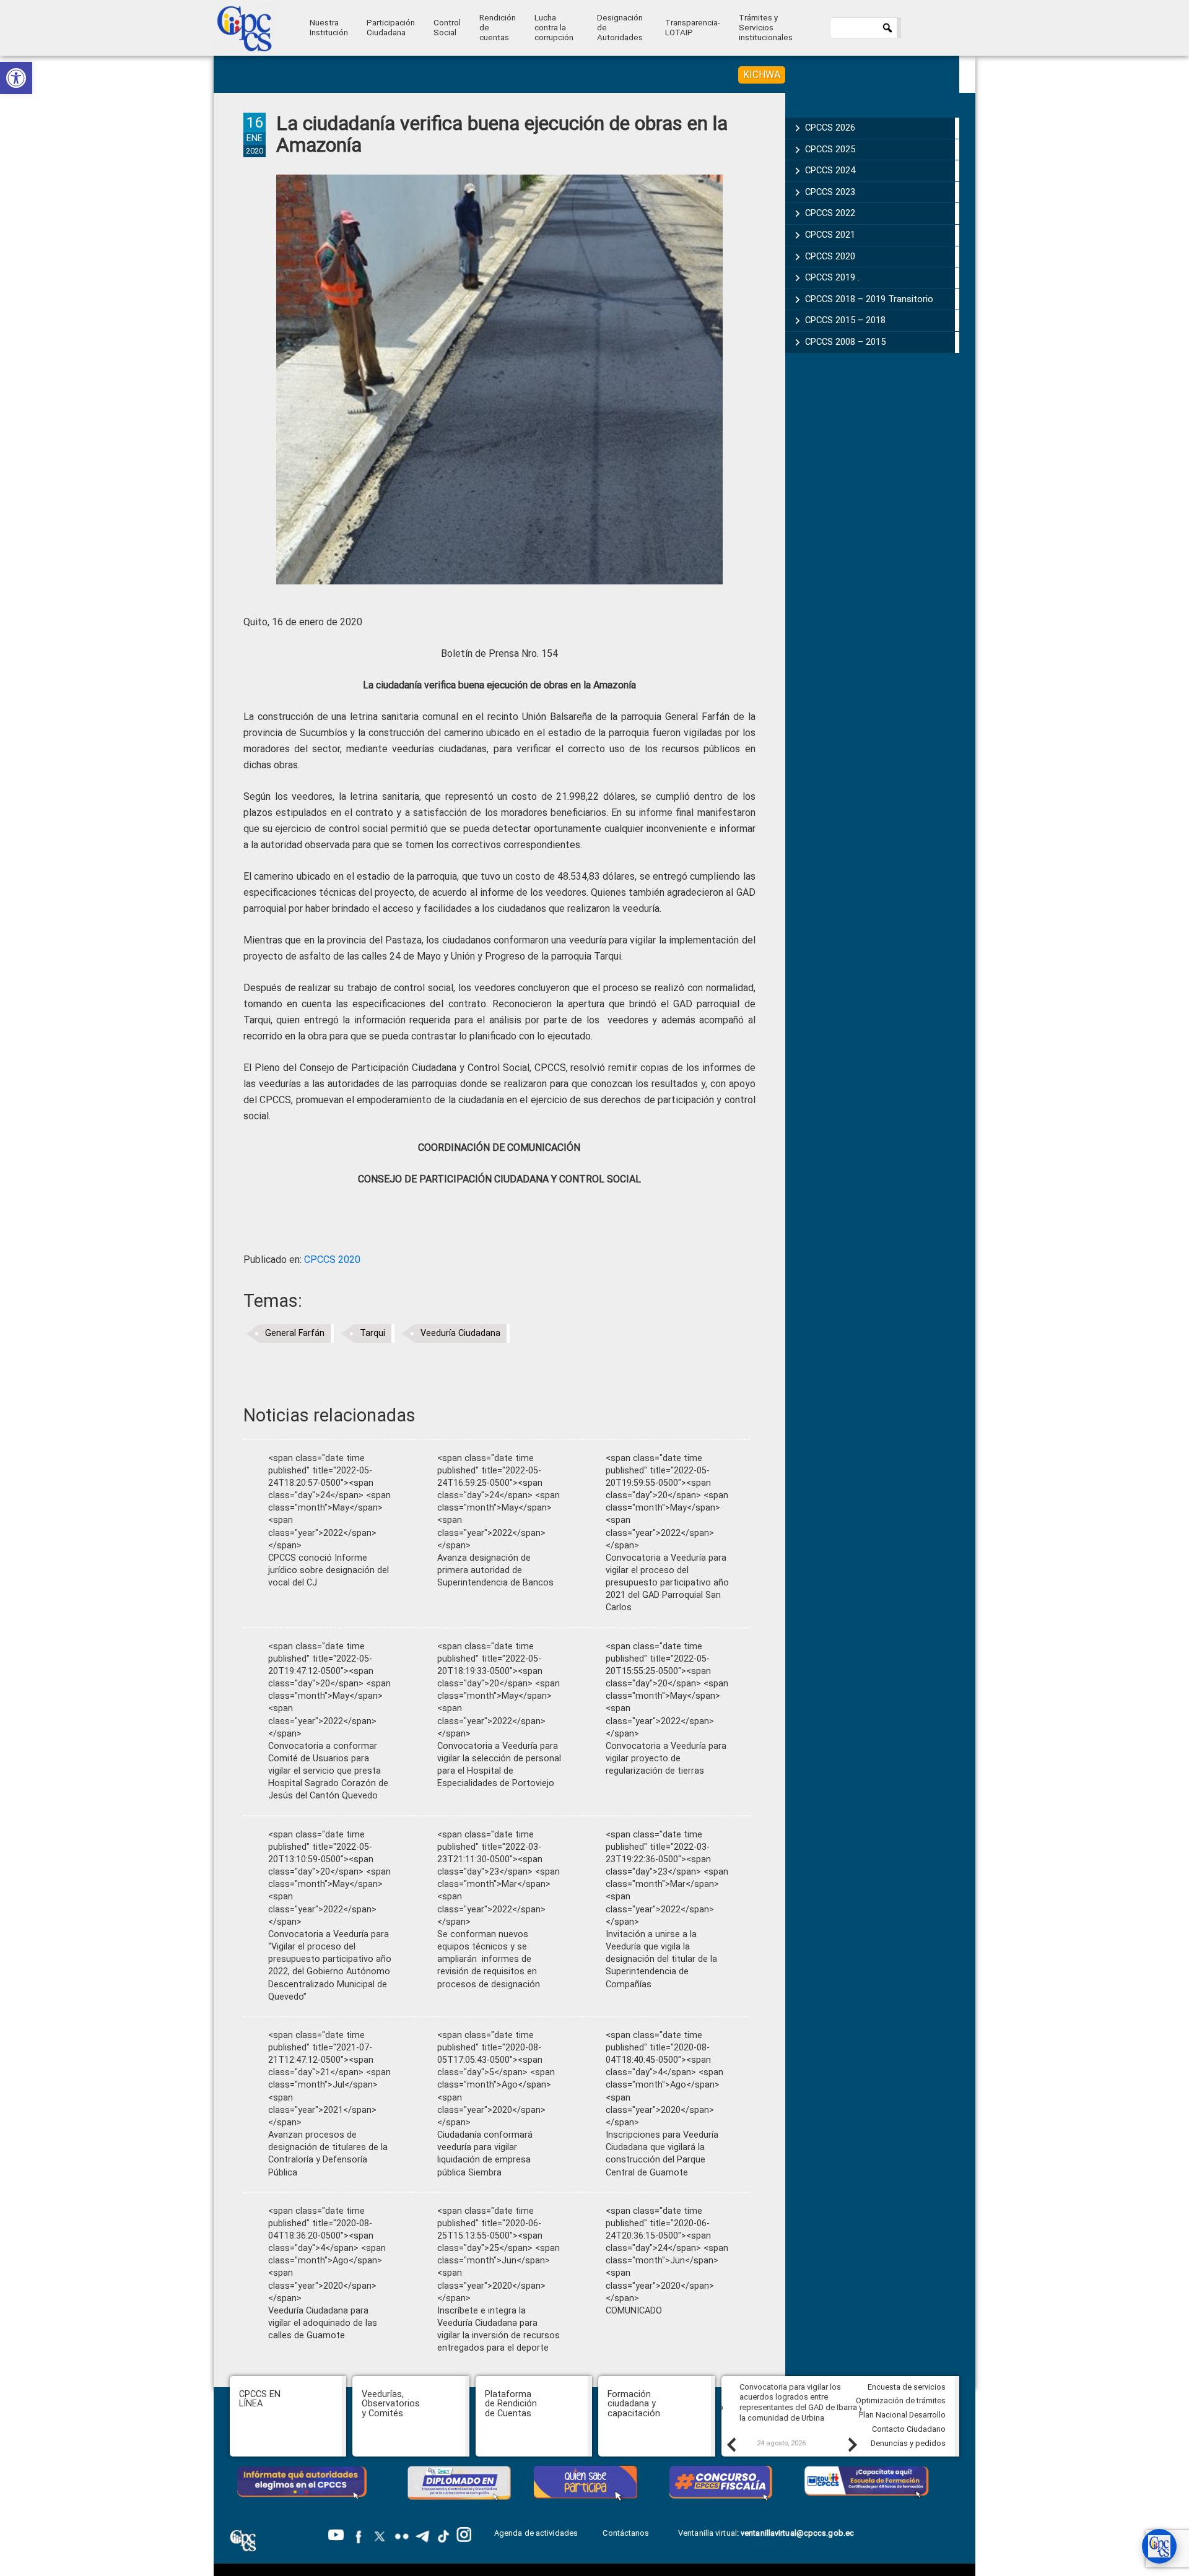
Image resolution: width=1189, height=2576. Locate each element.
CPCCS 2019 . (832, 277)
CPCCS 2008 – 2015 (845, 342)
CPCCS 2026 (830, 128)
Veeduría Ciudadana (460, 1333)
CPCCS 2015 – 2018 (845, 320)
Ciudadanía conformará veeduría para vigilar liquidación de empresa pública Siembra (485, 2153)
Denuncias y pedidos (908, 2443)
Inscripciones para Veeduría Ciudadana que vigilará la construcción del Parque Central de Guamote (662, 2153)
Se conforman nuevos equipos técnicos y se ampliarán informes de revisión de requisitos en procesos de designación (489, 1959)
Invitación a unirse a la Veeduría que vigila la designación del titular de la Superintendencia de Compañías (661, 1959)
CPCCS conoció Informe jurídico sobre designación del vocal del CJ (329, 1570)
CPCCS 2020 (332, 1260)
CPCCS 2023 (830, 192)
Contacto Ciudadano (909, 2429)
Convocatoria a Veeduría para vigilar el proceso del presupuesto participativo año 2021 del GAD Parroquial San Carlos (667, 1583)
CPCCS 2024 (830, 170)
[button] (16, 78)
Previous (731, 2444)
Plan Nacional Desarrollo (902, 2415)
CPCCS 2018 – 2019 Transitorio (869, 299)
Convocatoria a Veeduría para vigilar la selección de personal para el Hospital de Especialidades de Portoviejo (499, 1765)
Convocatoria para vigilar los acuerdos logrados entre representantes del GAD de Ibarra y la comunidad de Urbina (790, 2402)
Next (852, 2444)
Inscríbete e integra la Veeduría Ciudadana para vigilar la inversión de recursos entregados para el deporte (499, 2329)
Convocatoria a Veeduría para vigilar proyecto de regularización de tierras (666, 1759)
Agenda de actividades (536, 2533)
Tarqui (372, 1333)
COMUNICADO (634, 2311)
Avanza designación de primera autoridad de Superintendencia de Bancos (495, 1570)
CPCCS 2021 (830, 235)
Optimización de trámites (901, 2400)
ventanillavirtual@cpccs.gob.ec (797, 2533)
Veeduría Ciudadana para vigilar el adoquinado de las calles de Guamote (323, 2323)
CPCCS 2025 (830, 149)
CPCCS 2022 (830, 213)
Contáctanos (627, 2533)
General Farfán (295, 1333)
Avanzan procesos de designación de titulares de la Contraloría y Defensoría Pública (328, 2153)
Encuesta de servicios (907, 2387)
